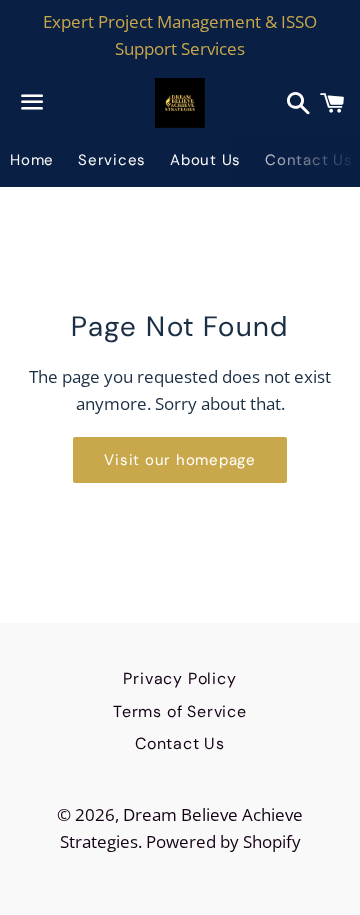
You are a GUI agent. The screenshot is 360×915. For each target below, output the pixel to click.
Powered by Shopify (223, 841)
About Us (205, 160)
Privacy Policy (179, 678)
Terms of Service (180, 711)
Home (32, 160)
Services (112, 160)
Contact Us (180, 743)
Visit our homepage (180, 460)
